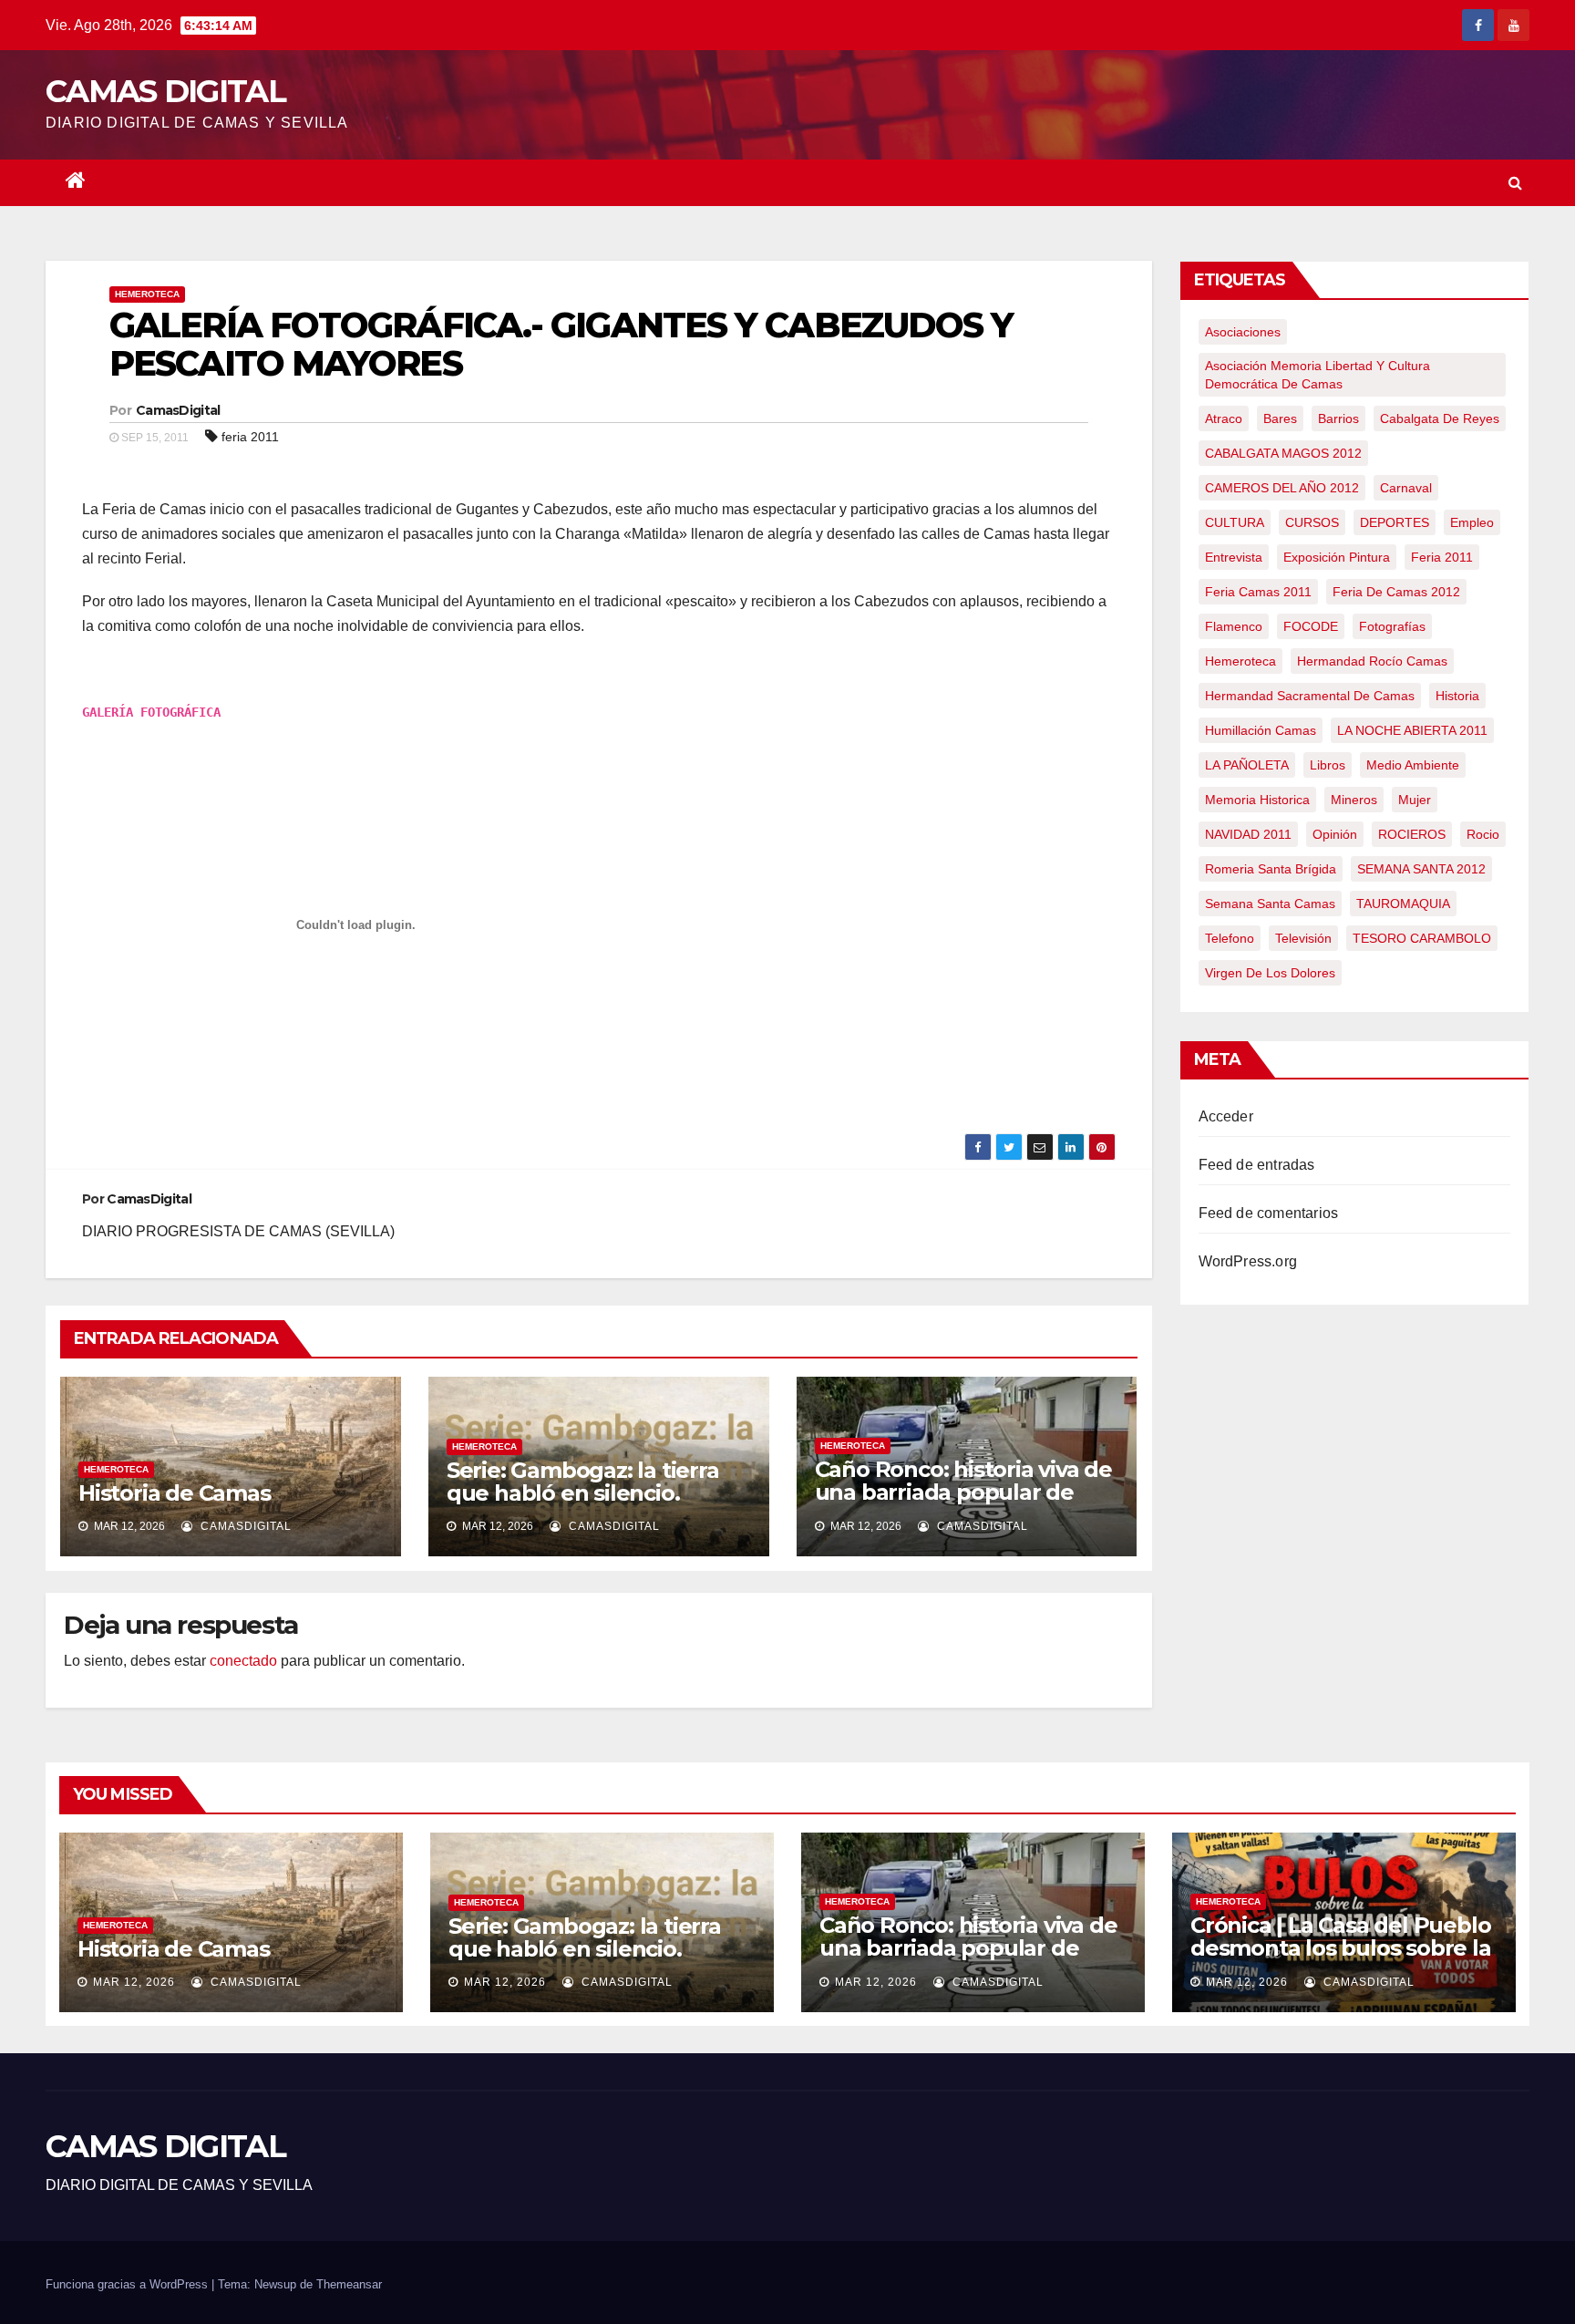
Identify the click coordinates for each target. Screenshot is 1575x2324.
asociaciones (1243, 332)
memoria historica (1257, 800)
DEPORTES (1395, 522)
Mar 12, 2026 (134, 1982)
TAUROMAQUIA (1403, 904)
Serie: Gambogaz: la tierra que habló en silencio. (583, 1482)
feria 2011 (250, 437)
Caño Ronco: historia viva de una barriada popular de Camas (963, 1492)
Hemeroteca (147, 294)
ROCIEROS (1412, 834)
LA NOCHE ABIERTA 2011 (1412, 730)
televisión (1303, 938)
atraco (1224, 418)
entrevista (1234, 557)
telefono (1230, 938)
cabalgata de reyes (1440, 418)
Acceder (1226, 1116)
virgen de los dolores (1270, 973)
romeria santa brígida (1271, 869)
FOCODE (1311, 626)
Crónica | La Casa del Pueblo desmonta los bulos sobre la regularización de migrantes (1341, 1948)
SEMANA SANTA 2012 (1421, 869)
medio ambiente (1413, 765)
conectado (243, 1661)
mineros (1354, 800)
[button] (1515, 183)
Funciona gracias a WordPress (129, 2284)
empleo (1472, 522)
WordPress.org (1248, 1261)
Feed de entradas (1257, 1165)
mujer (1415, 800)
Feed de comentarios (1269, 1213)
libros (1328, 765)
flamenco (1234, 626)
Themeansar (349, 2284)
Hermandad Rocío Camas (1372, 661)
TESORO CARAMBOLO (1422, 938)
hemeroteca (1240, 661)
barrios (1338, 418)
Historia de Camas (175, 1493)
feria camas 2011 (1258, 592)
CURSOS (1312, 522)
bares (1280, 418)
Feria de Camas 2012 (1396, 592)
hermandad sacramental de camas (1310, 696)
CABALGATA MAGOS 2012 (1283, 453)
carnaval (1406, 488)
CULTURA (1235, 522)
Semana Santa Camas (1270, 904)
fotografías (1392, 626)
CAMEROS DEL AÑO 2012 (1282, 488)
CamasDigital (178, 410)
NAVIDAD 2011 (1248, 834)
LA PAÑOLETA (1247, 765)
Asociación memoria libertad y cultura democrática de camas (1318, 375)
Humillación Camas (1261, 730)
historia (1457, 696)
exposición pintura (1337, 557)
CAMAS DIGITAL (165, 91)
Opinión (1335, 834)
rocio (1483, 834)
